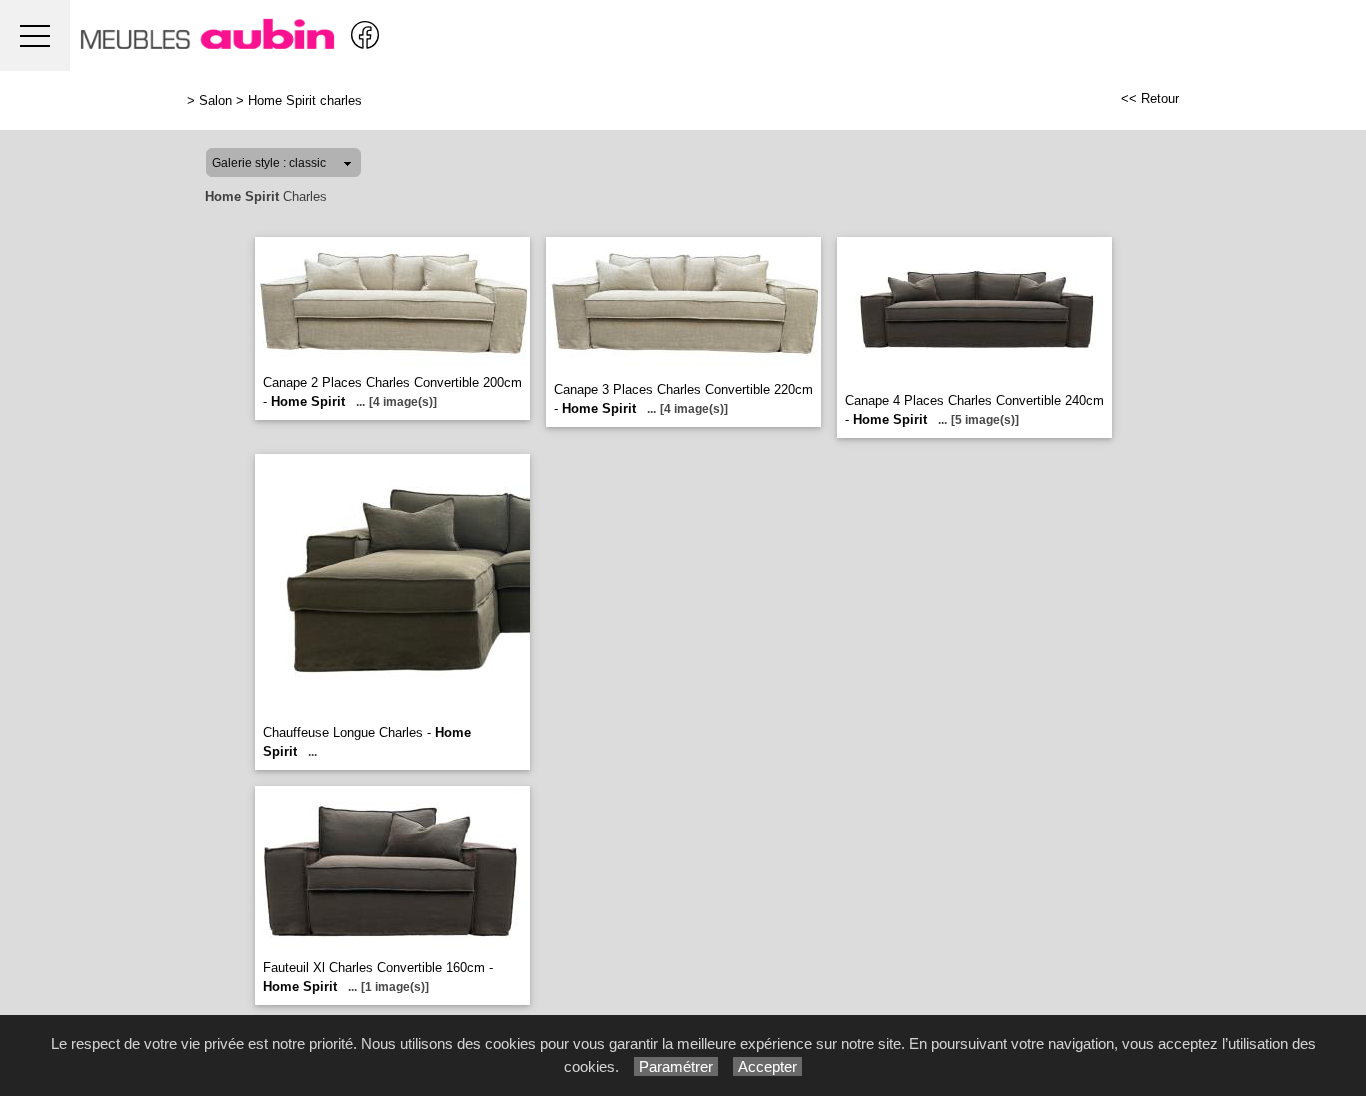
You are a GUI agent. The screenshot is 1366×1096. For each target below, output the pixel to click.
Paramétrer (676, 1066)
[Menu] (35, 35)
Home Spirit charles (305, 100)
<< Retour (1150, 98)
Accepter (767, 1066)
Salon (215, 100)
